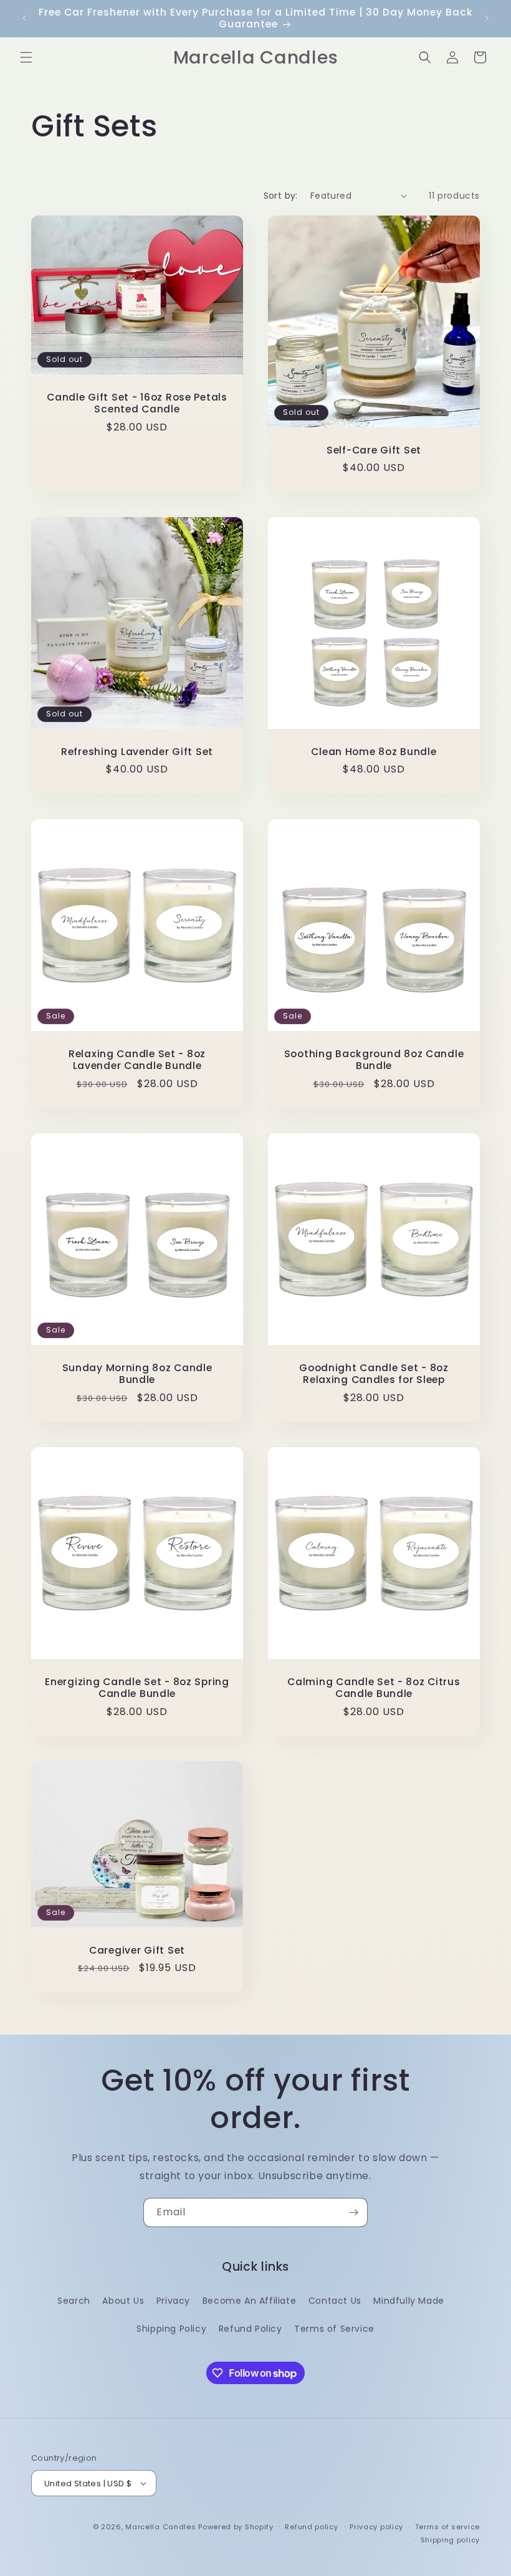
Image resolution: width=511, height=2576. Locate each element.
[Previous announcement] (24, 18)
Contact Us (335, 2301)
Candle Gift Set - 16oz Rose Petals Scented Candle (137, 403)
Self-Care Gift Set (374, 450)
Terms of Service (334, 2329)
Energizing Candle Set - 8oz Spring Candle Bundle (137, 1688)
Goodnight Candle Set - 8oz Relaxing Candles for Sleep (374, 1374)
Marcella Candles (160, 2527)
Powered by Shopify (236, 2527)
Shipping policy (451, 2540)
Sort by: (281, 196)
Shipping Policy (171, 2329)
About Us (123, 2301)
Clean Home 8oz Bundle (374, 752)
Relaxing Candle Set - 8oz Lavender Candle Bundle (137, 1060)
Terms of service (447, 2527)
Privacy (173, 2301)
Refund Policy (251, 2329)
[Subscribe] (353, 2212)
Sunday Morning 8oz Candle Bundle (137, 1374)
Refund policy (311, 2527)
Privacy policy (376, 2527)
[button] (26, 57)
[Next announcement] (487, 18)
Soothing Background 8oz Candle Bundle (374, 1060)
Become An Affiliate (249, 2301)
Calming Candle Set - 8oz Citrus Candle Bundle (374, 1688)
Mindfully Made (408, 2301)
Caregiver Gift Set (137, 1950)
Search (74, 2301)
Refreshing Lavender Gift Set (137, 752)
